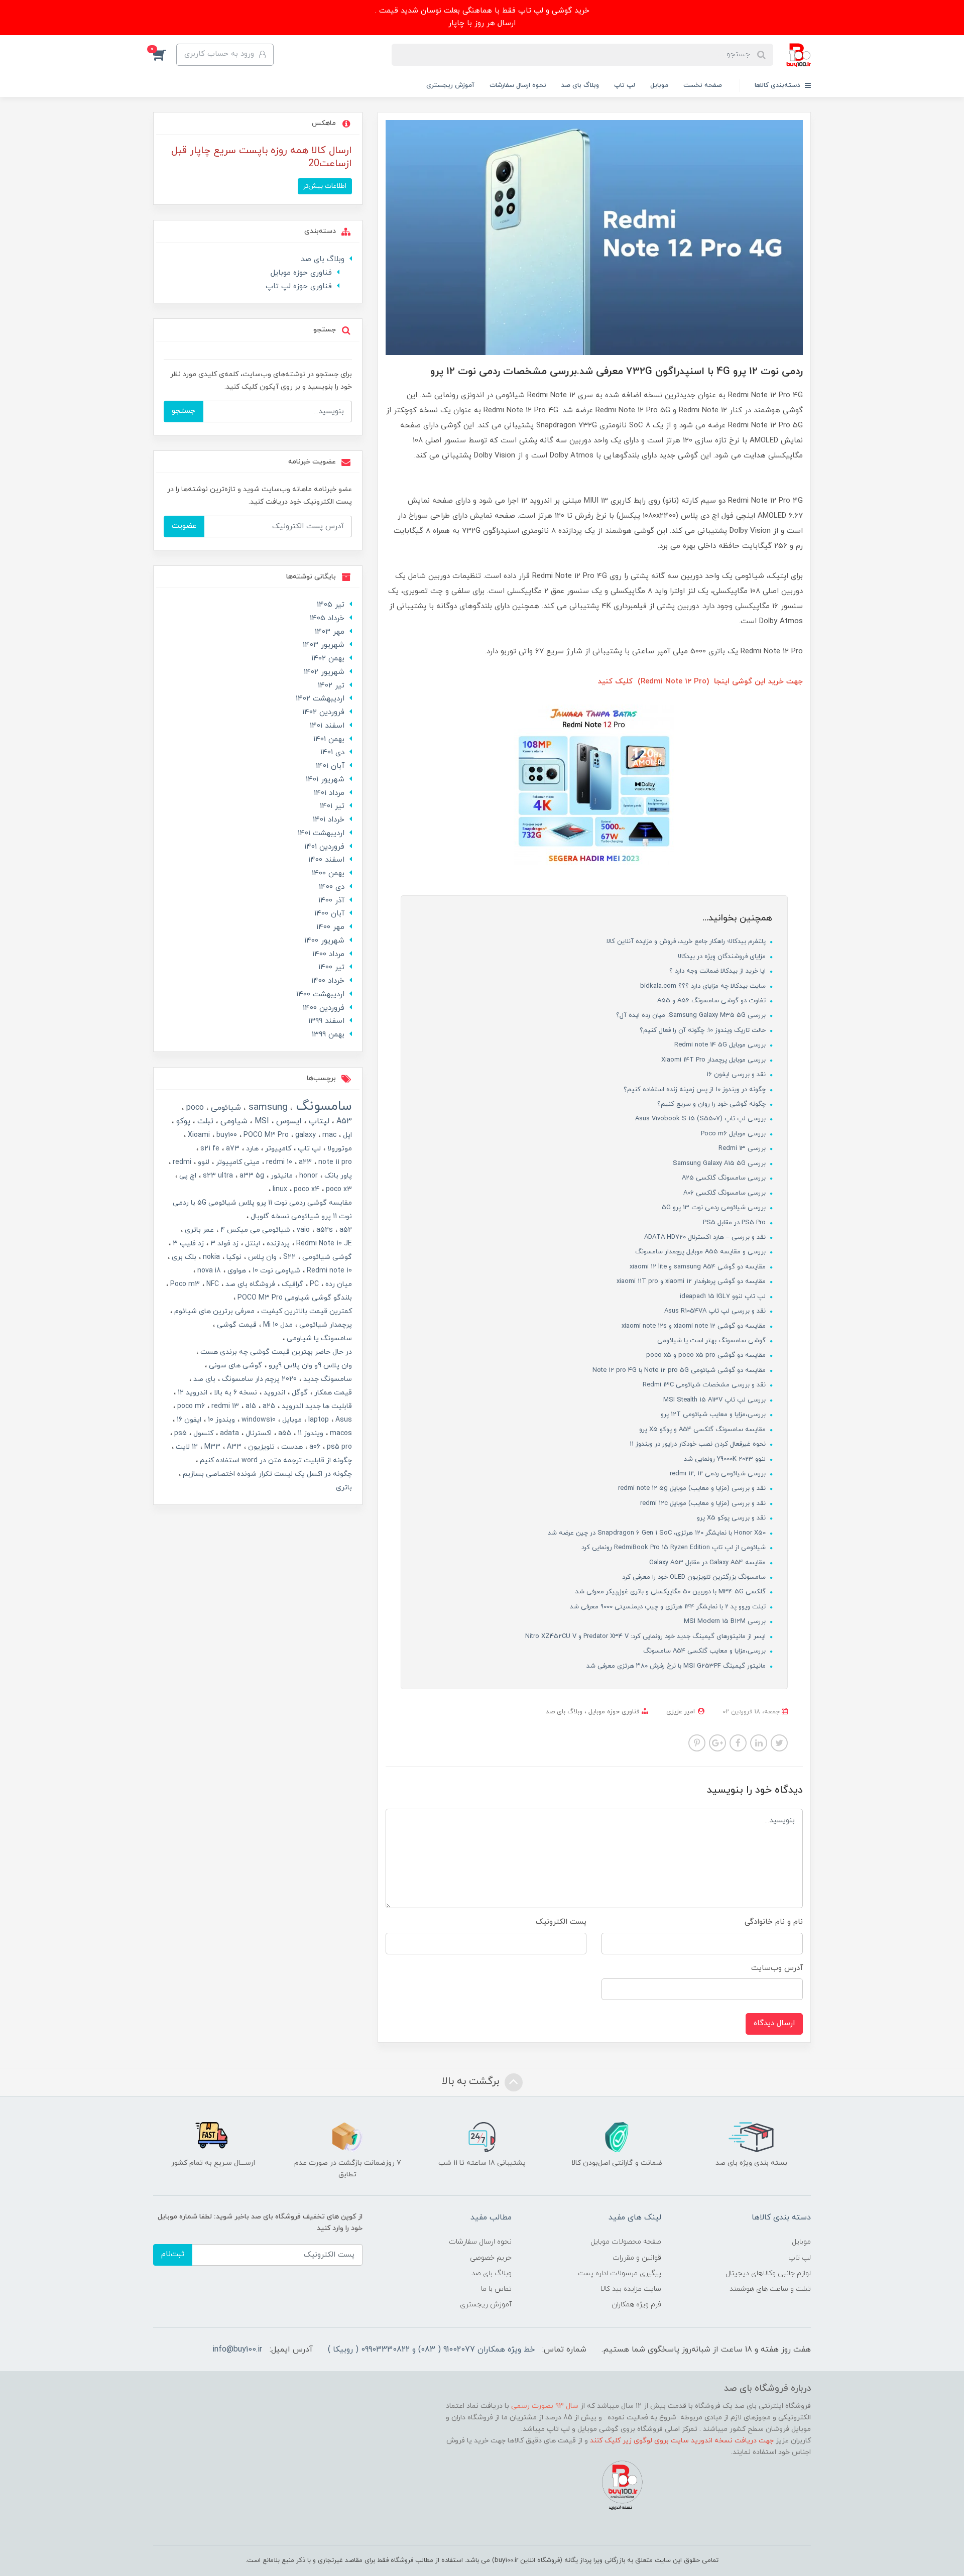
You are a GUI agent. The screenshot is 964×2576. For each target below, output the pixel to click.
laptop (318, 1420)
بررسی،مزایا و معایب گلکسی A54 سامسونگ (705, 1651)
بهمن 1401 (329, 739)
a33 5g (251, 1176)
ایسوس (288, 1121)
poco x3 (338, 1189)
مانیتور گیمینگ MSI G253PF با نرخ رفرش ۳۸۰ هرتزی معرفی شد (677, 1666)
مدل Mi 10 (277, 1325)
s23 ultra (217, 1176)
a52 (345, 1230)
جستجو (184, 411)
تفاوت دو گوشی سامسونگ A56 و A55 (712, 1001)
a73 (232, 1149)
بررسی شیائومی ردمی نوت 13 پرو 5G (715, 1208)
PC (313, 1284)
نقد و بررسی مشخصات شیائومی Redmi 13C (705, 1385)
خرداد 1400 (328, 981)
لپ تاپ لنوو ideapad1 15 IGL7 (724, 1297)
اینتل (252, 1244)
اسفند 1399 (326, 1021)
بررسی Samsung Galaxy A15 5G (720, 1163)
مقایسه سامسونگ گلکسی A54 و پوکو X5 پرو (703, 1430)
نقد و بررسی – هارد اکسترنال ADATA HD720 (706, 1237)
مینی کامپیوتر (237, 1162)
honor (308, 1176)
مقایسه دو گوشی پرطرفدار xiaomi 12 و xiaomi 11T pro (692, 1281)
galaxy (305, 1135)
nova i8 (208, 1271)
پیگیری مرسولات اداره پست (620, 2273)
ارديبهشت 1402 (320, 699)
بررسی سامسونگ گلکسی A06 (726, 1193)
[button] (165, 55)
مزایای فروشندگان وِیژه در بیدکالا (723, 957)
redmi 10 (278, 1162)
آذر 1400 (331, 901)
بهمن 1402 (328, 659)
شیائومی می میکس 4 (254, 1230)
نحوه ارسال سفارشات (518, 85)
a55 (284, 1433)
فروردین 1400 (324, 1008)
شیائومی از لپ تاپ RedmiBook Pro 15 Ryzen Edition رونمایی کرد (675, 1548)
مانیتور (281, 1176)
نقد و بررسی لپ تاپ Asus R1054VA (716, 1311)
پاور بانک (337, 1176)
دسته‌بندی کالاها (778, 85)
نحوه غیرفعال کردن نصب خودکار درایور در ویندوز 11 (699, 1444)
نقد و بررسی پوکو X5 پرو (732, 1518)
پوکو (182, 1121)
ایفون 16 (188, 1420)
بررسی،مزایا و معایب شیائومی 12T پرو (714, 1415)
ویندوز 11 (310, 1433)
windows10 (258, 1420)
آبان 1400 (329, 914)
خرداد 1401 (329, 820)
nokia (210, 1257)
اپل (346, 1135)
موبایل (659, 85)
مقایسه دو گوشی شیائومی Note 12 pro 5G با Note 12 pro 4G (680, 1370)
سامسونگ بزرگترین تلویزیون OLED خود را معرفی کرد (695, 1577)
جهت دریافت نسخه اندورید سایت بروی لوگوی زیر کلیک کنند (682, 2441)
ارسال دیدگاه (774, 2023)
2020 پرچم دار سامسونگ (258, 1379)
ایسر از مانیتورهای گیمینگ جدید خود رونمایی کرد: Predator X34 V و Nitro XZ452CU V (646, 1636)
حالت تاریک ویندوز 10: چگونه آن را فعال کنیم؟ (704, 1030)
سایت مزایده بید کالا (631, 2289)
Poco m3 (184, 1284)
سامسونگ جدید (327, 1379)
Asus (343, 1420)
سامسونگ (322, 1106)
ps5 (179, 1433)
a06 (314, 1447)
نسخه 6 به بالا (234, 1393)
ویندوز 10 (220, 1420)
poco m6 (190, 1406)
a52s (324, 1230)
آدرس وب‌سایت (777, 1968)
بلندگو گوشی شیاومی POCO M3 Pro (294, 1298)
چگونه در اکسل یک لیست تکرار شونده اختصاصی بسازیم (266, 1474)
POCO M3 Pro (265, 1135)
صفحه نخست (703, 85)
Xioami (198, 1135)
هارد (251, 1149)
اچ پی (187, 1176)
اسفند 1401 (327, 726)
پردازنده (277, 1244)
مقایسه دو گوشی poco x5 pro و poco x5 (707, 1355)
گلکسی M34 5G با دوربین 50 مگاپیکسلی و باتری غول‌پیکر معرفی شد (672, 1592)
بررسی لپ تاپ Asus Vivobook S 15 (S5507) (701, 1119)
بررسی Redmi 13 (743, 1148)
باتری (344, 1488)
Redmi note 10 (328, 1271)
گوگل (299, 1393)
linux (279, 1189)
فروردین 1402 (323, 712)
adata (228, 1433)
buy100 (226, 1135)
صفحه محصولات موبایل (626, 2242)
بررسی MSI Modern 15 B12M (726, 1621)
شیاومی (233, 1121)
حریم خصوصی (491, 2258)
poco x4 (306, 1189)
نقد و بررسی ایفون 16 (737, 1075)
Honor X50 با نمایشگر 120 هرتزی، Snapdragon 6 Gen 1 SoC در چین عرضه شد (658, 1533)
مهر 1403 (330, 632)
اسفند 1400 (326, 860)
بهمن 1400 (328, 873)
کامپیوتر (277, 1149)
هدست (291, 1447)
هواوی (236, 1271)
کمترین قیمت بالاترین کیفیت (306, 1311)
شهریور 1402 (324, 672)
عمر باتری (198, 1230)
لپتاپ (318, 1121)
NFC (212, 1284)
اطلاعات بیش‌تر (325, 186)
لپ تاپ (625, 85)
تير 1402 (331, 686)
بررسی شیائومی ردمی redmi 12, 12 (719, 1474)
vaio (302, 1230)
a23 (304, 1162)
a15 (250, 1406)
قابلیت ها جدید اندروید (316, 1406)
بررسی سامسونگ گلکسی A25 (725, 1178)
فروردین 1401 (324, 847)
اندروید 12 (192, 1393)
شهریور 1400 (324, 941)
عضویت (184, 526)
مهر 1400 (330, 927)
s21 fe (209, 1149)
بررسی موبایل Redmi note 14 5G (721, 1045)
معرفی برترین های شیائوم (213, 1311)
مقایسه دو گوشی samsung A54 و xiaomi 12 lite (699, 1267)
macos (340, 1433)
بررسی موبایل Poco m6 (734, 1134)
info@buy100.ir (237, 2350)
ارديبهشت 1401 (321, 833)
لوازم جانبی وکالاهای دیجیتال (768, 2273)
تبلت (204, 1121)
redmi (181, 1162)
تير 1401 (332, 806)
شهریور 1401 (325, 780)
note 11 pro (334, 1162)
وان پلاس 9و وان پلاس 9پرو (309, 1366)
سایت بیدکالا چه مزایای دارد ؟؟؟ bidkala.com (704, 986)
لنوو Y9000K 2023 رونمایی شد (726, 1459)
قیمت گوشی (236, 1325)
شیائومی (225, 1108)
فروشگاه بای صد (249, 1284)
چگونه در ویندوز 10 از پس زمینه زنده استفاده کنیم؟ (696, 1090)
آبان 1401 (330, 766)
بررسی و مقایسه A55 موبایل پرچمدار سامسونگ (701, 1252)
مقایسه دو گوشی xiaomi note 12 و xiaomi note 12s (695, 1326)
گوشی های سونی (234, 1366)
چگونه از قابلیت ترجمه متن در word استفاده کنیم (275, 1460)
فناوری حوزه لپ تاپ (299, 286)
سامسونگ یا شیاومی (318, 1338)
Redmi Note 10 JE (323, 1244)
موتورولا (339, 1149)
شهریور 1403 (324, 645)
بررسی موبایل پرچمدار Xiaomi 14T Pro (714, 1060)
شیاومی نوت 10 (275, 1271)
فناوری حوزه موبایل (613, 1712)
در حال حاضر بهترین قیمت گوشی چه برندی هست (275, 1352)
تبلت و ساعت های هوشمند (770, 2289)
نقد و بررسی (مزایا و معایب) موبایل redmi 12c (704, 1503)
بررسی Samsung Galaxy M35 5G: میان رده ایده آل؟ (692, 1015)
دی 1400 (332, 887)
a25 (268, 1406)
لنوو (203, 1162)
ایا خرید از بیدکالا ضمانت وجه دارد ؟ (718, 971)
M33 (211, 1447)
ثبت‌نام (173, 2254)
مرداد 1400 (328, 954)
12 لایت (186, 1447)
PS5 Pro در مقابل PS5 (735, 1223)
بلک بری (183, 1257)
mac (328, 1135)
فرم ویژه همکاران (636, 2305)
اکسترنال (258, 1433)
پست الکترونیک (561, 1922)
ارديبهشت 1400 (320, 994)
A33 (233, 1447)
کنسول (202, 1433)
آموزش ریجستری (450, 85)
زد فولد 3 (223, 1244)
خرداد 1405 (327, 618)
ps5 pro (338, 1447)
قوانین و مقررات (637, 2258)
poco (194, 1108)
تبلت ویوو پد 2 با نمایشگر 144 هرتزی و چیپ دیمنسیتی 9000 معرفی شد (669, 1607)
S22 (288, 1257)
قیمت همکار (332, 1393)
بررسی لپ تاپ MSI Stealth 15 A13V (715, 1400)
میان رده (338, 1284)
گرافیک (291, 1284)
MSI (261, 1121)
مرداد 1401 (329, 793)
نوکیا (233, 1257)
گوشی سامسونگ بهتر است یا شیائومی (712, 1341)
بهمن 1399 (328, 1035)
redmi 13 (224, 1406)
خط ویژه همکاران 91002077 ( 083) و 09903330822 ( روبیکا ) (431, 2350)
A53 (343, 1121)
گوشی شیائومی (326, 1257)
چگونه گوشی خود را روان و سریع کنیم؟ (712, 1104)
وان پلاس (261, 1257)
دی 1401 (332, 752)
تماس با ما (496, 2289)
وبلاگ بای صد (580, 85)
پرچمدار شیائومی (325, 1325)
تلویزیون (260, 1447)
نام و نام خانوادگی (774, 1922)
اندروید (273, 1393)
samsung (267, 1107)
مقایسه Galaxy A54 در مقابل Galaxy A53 (708, 1563)
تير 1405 (331, 605)
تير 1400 (331, 967)
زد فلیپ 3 (187, 1244)
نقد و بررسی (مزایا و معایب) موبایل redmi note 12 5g (693, 1488)
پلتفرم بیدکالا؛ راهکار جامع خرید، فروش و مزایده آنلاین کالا (687, 942)
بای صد (203, 1379)
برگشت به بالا (472, 2081)
